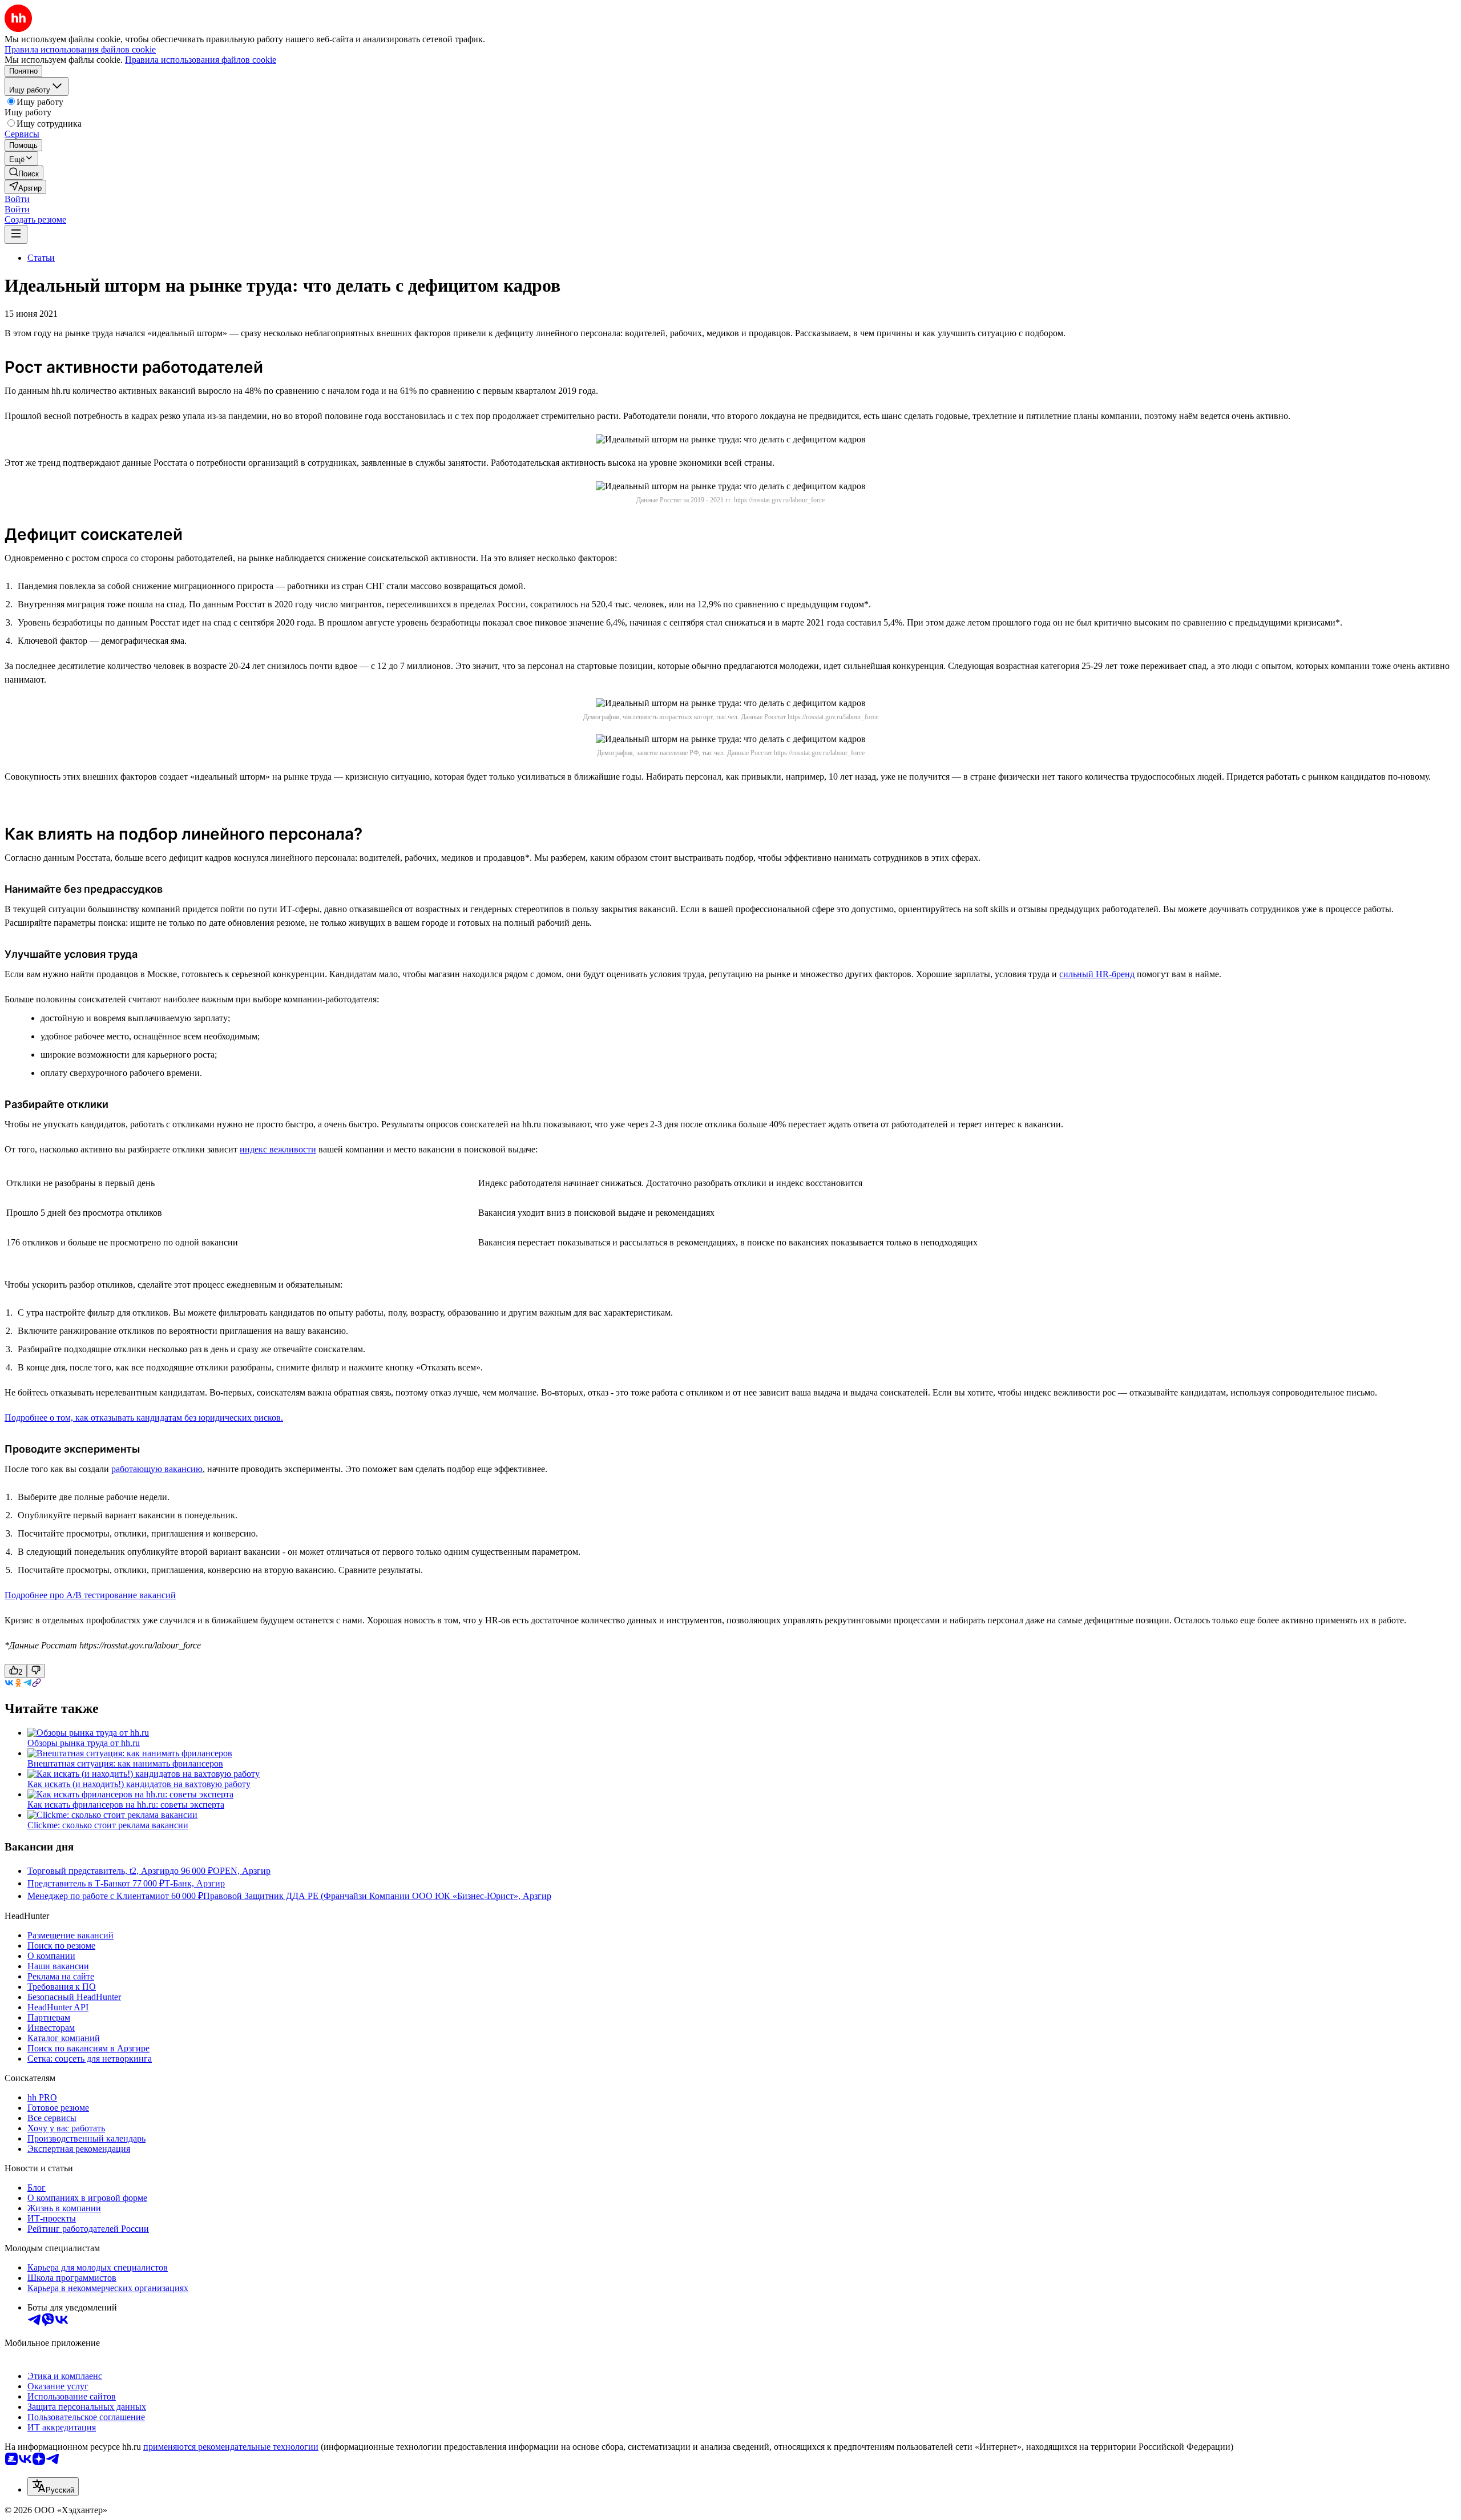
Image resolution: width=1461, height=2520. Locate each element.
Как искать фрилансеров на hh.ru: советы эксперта (126, 1805)
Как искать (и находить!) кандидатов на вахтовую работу (139, 1784)
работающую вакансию (157, 1469)
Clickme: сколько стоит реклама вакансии (108, 1825)
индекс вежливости (278, 1149)
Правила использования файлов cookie (201, 60)
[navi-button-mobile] (16, 234)
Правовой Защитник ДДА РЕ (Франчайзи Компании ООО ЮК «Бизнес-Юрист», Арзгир (377, 1896)
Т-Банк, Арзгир (195, 1883)
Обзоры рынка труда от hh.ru (84, 1743)
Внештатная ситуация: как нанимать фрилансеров (125, 1763)
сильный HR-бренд (1097, 974)
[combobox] (53, 2487)
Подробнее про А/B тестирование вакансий (90, 1595)
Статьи (41, 258)
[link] (24, 173)
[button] (17, 199)
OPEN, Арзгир (242, 1871)
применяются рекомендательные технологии (231, 2447)
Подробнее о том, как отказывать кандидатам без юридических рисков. (144, 1418)
